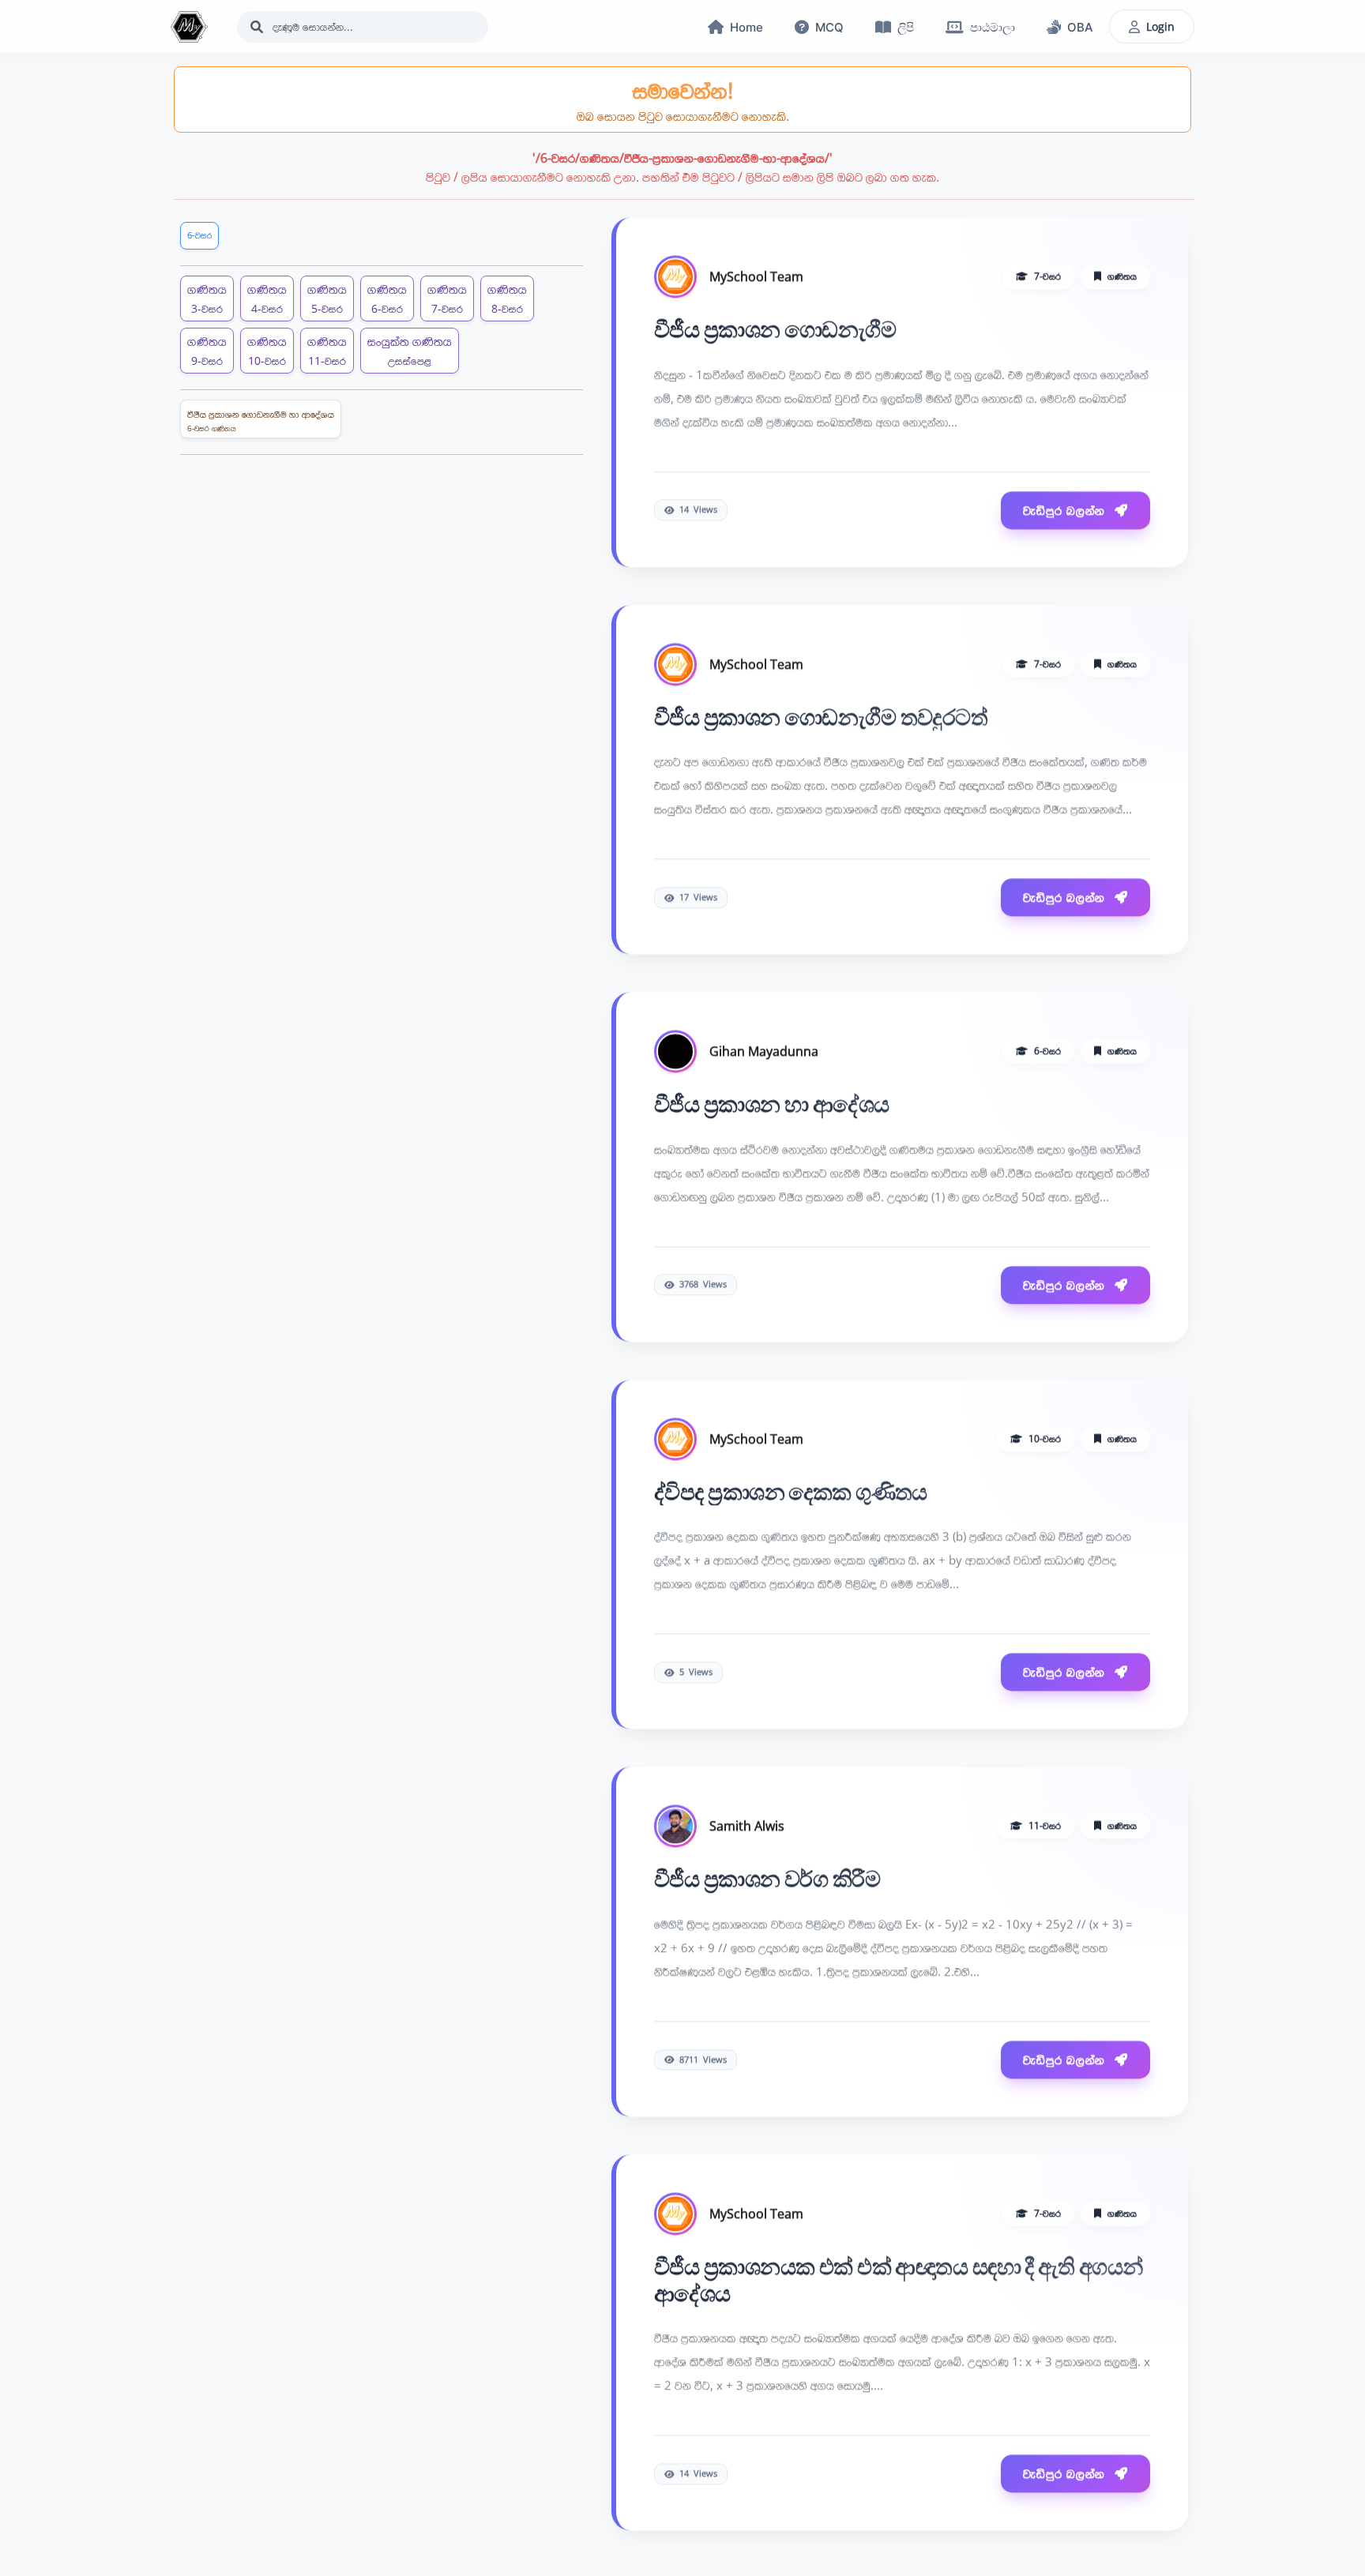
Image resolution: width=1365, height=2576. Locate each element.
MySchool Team (756, 281)
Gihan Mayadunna (764, 1056)
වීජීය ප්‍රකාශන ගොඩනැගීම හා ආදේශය (261, 421)
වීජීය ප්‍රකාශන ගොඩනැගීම (775, 334)
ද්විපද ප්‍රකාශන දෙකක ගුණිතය (791, 1496)
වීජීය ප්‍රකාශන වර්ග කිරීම (767, 1883)
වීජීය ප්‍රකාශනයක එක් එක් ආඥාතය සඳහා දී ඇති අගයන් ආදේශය (898, 2285)
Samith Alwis (747, 1831)
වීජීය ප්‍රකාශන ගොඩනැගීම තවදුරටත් (821, 721)
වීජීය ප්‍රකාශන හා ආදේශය (772, 1109)
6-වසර (199, 235)
